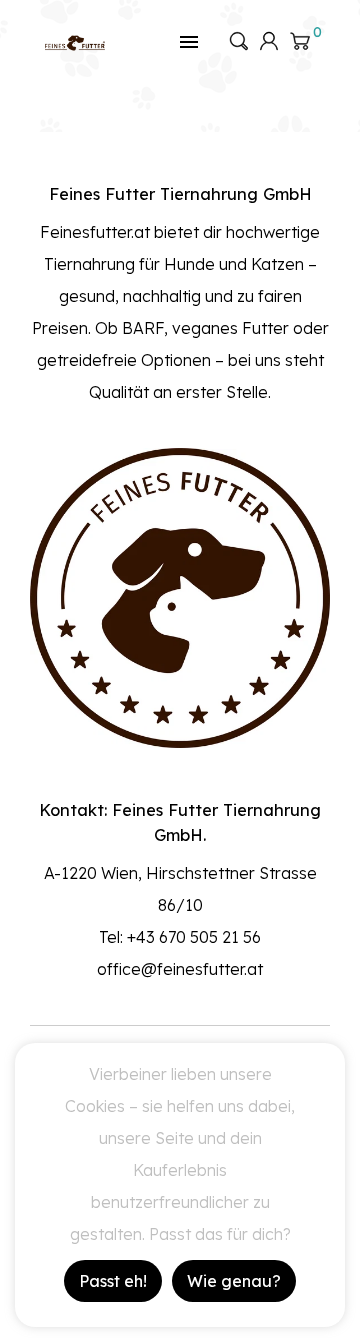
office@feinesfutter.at (180, 969)
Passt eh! (113, 1281)
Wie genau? (234, 1281)
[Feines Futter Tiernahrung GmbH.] (75, 41)
